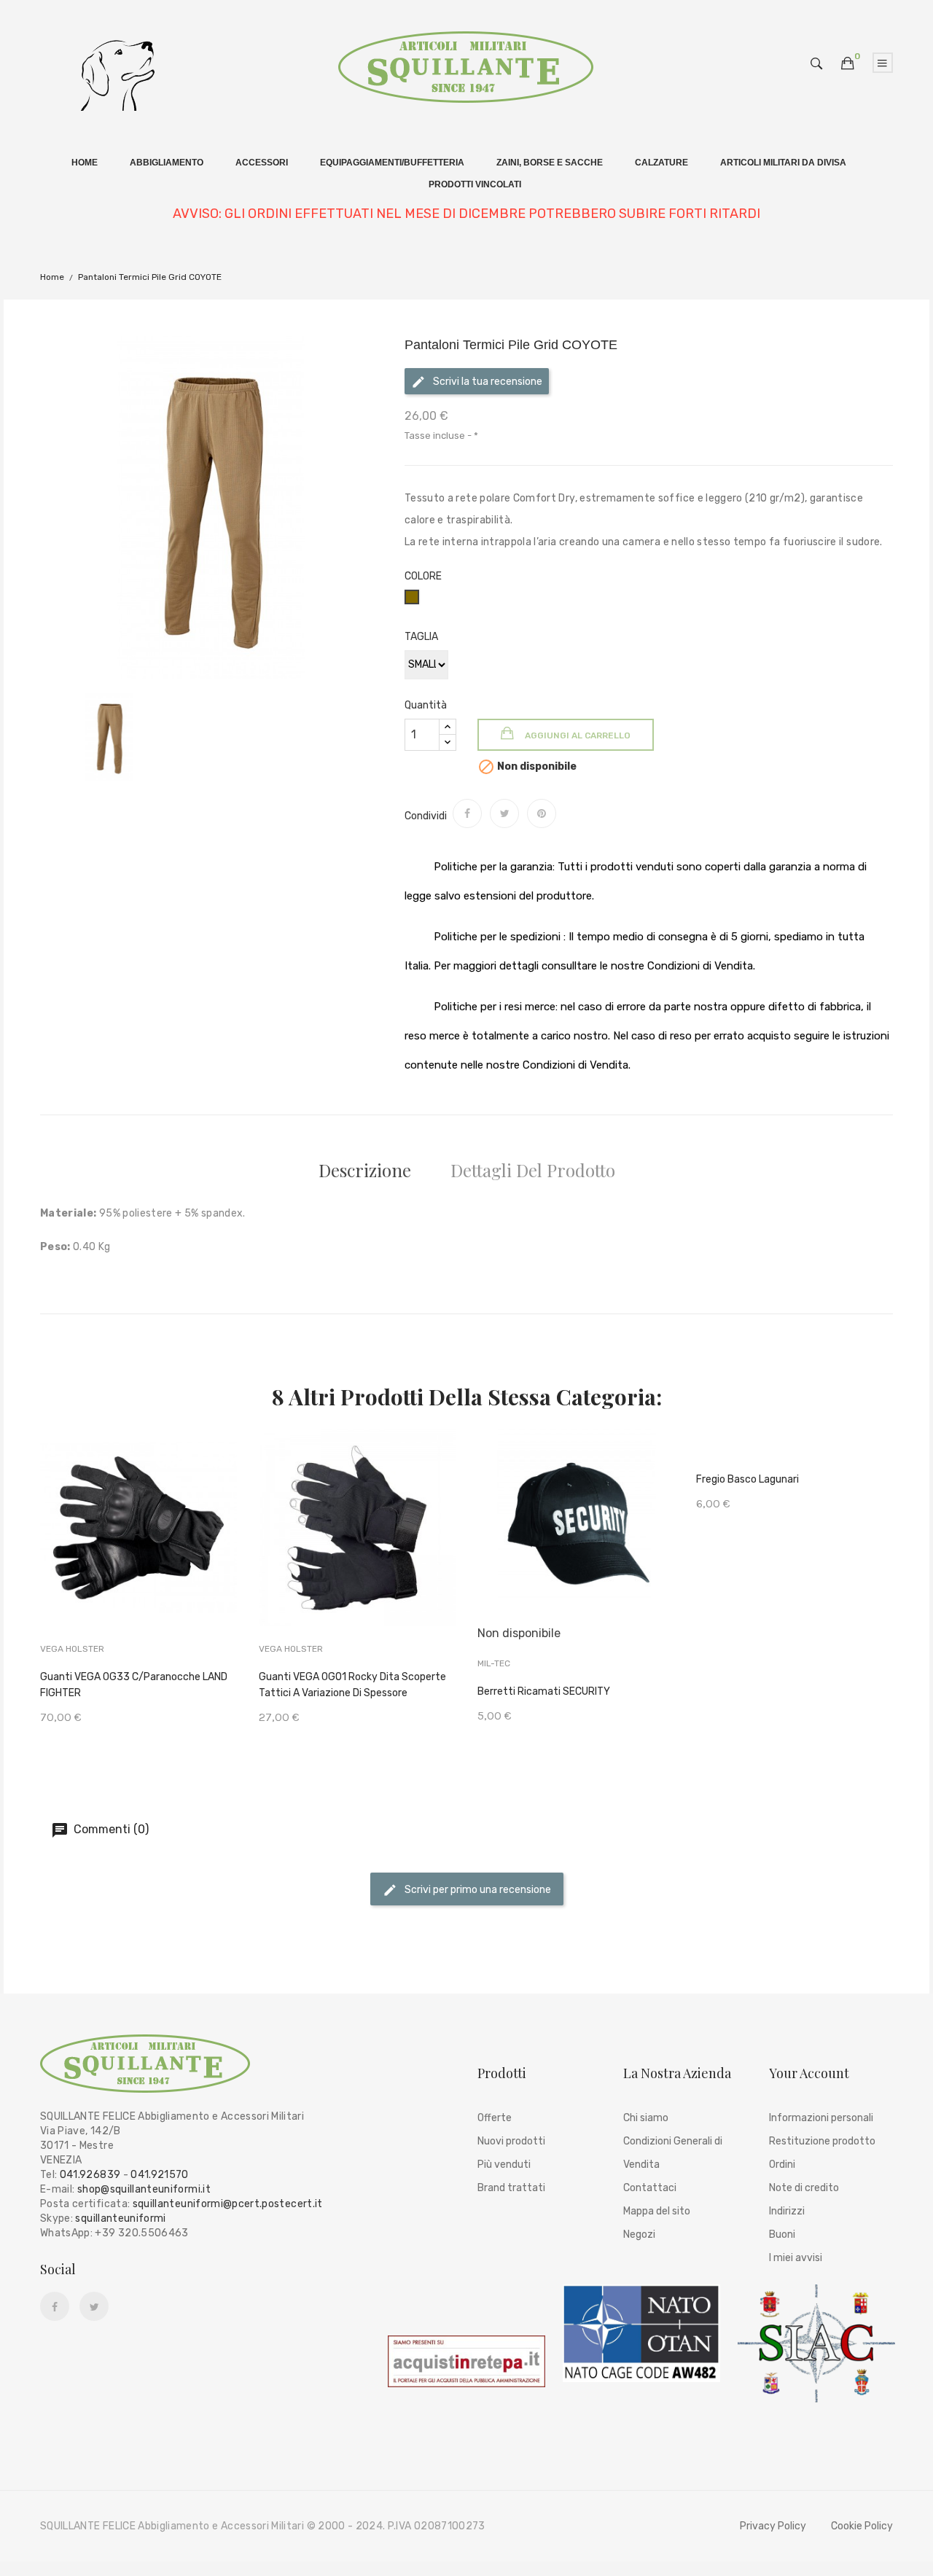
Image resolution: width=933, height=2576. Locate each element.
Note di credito (804, 2188)
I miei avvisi (796, 2258)
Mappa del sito (657, 2211)
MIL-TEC (494, 1663)
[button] (848, 64)
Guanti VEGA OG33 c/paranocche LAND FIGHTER (134, 1685)
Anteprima (187, 1549)
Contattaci (650, 2188)
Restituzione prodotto (822, 2141)
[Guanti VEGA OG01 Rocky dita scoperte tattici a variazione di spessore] (358, 1549)
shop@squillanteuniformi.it (144, 2189)
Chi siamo (646, 2118)
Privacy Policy (773, 2526)
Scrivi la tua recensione (487, 382)
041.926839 (90, 2175)
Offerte (495, 2118)
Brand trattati (511, 2188)
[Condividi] (467, 813)
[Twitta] (504, 813)
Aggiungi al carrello (577, 735)
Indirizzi (787, 2211)
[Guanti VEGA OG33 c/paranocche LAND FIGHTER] (139, 1549)
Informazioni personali (821, 2118)
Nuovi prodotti (511, 2141)
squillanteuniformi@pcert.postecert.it (228, 2204)
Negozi (639, 2235)
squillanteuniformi (120, 2218)
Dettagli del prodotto (533, 1170)
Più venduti (504, 2165)
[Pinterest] (542, 813)
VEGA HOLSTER (72, 1649)
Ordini (782, 2165)
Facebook (55, 2307)
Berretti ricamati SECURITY (544, 1691)
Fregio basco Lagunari (747, 1479)
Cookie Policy (862, 2526)
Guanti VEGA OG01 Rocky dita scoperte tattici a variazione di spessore (352, 1685)
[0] (848, 63)
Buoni (782, 2235)
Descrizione (365, 1170)
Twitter (94, 2307)
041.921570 (160, 2175)
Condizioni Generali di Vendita (673, 2153)
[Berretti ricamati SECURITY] (576, 1556)
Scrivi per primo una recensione (477, 1890)
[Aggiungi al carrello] (91, 1551)
